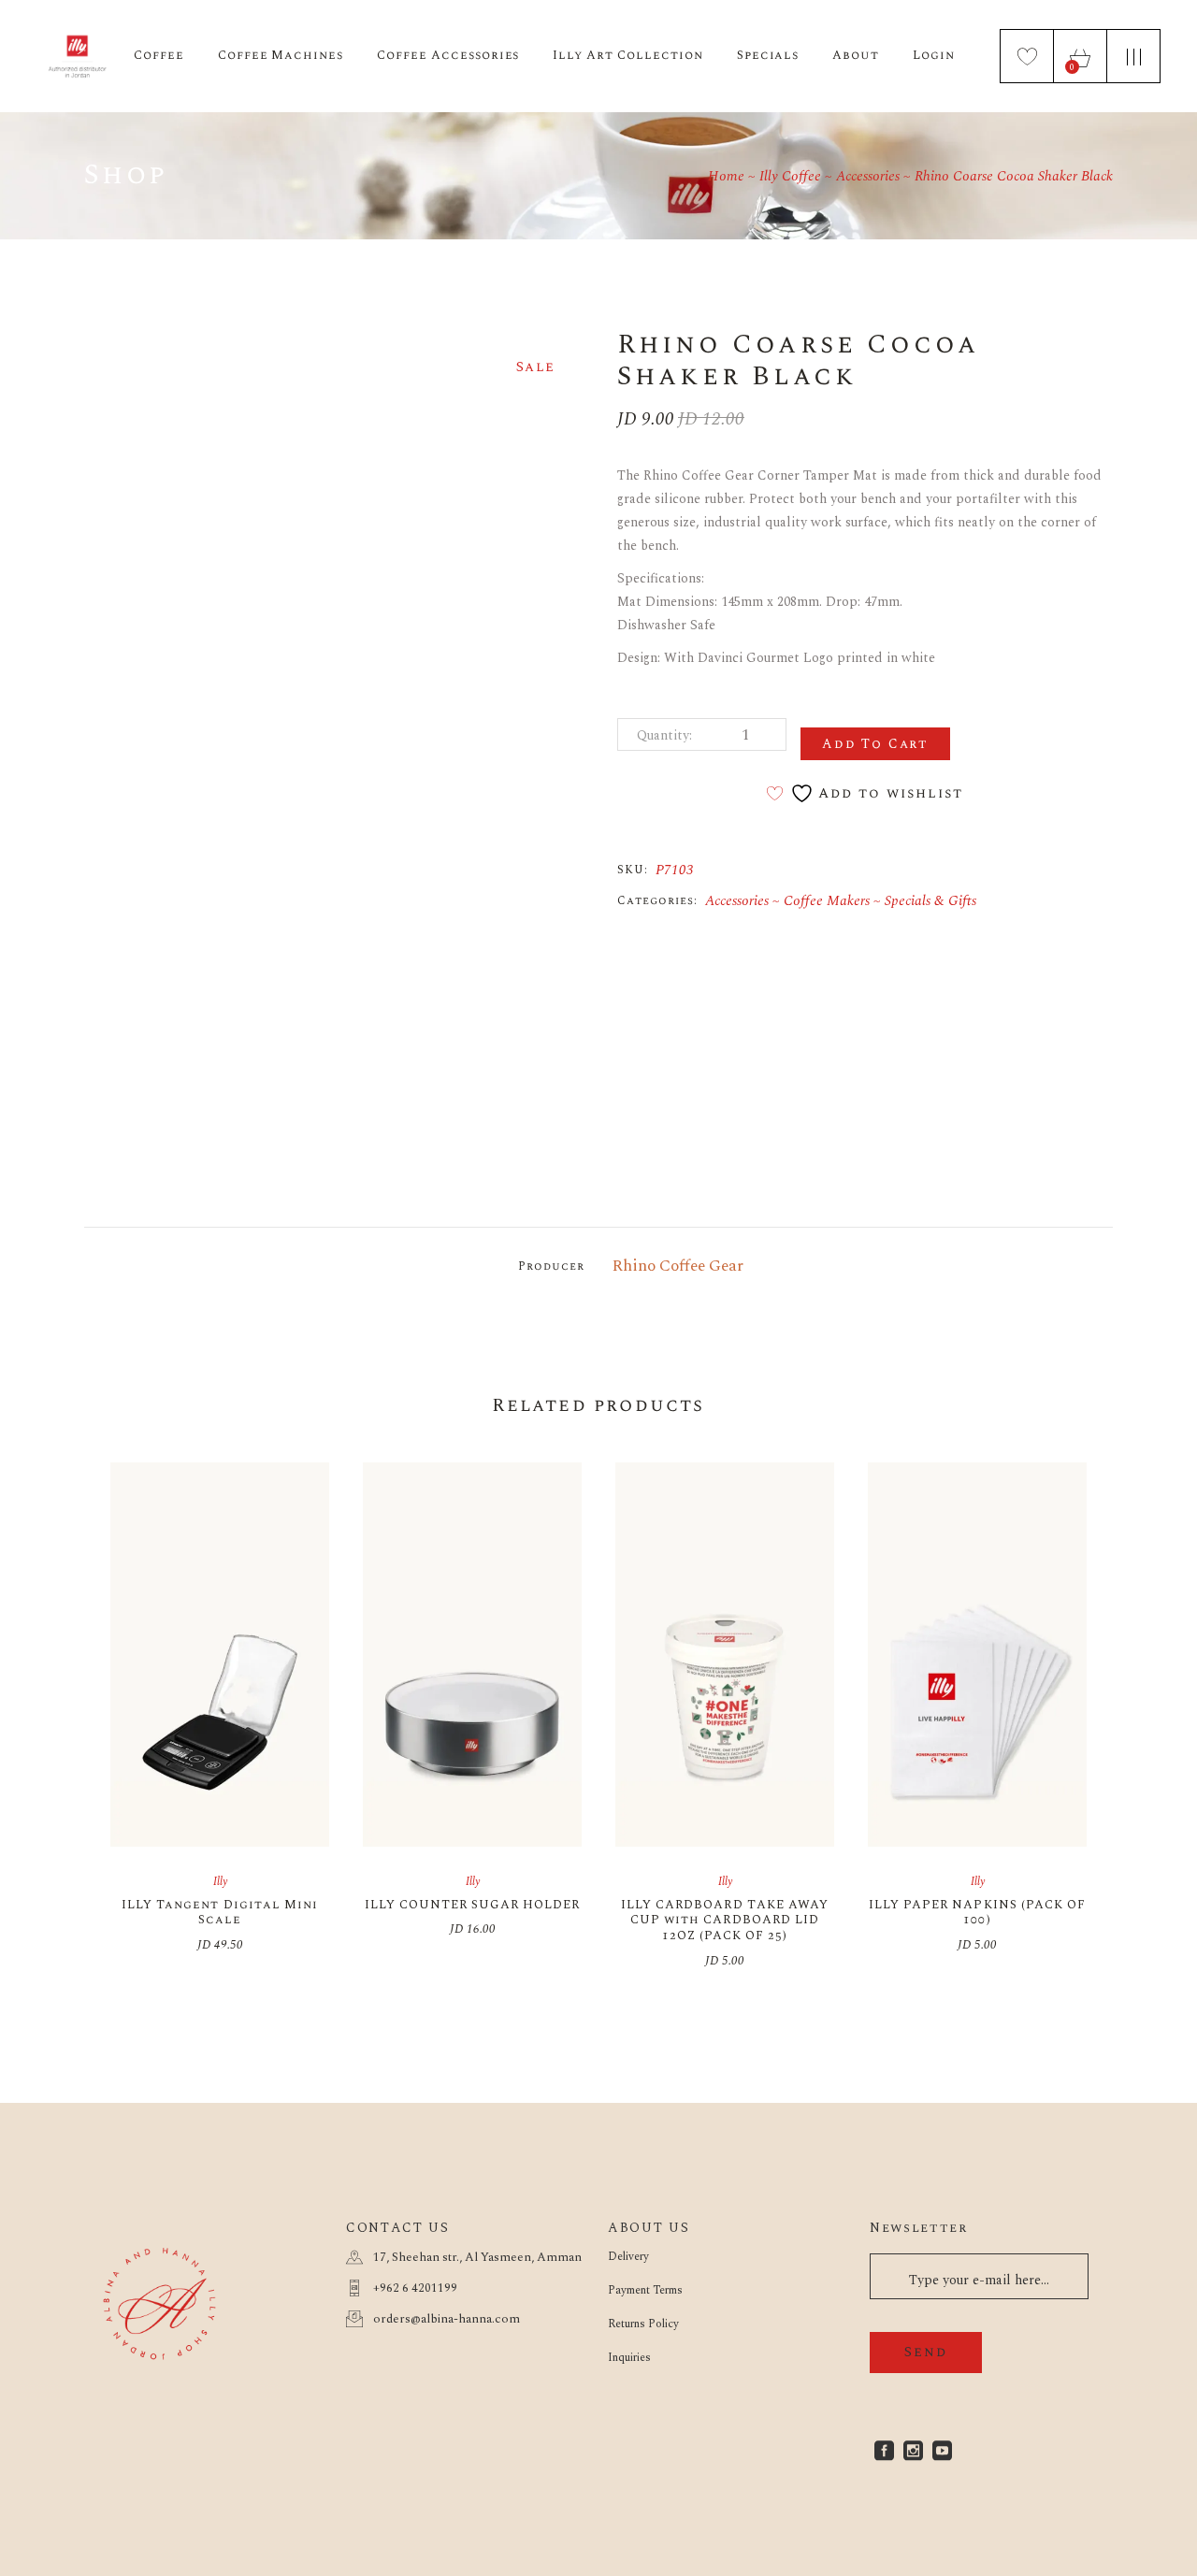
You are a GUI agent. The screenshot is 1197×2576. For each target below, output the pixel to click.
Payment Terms (645, 2290)
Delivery (628, 2257)
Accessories (737, 901)
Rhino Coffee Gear (678, 1266)
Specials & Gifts (930, 901)
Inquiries (629, 2358)
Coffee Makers (827, 901)
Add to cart (875, 744)
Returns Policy (643, 2324)
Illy (220, 1882)
